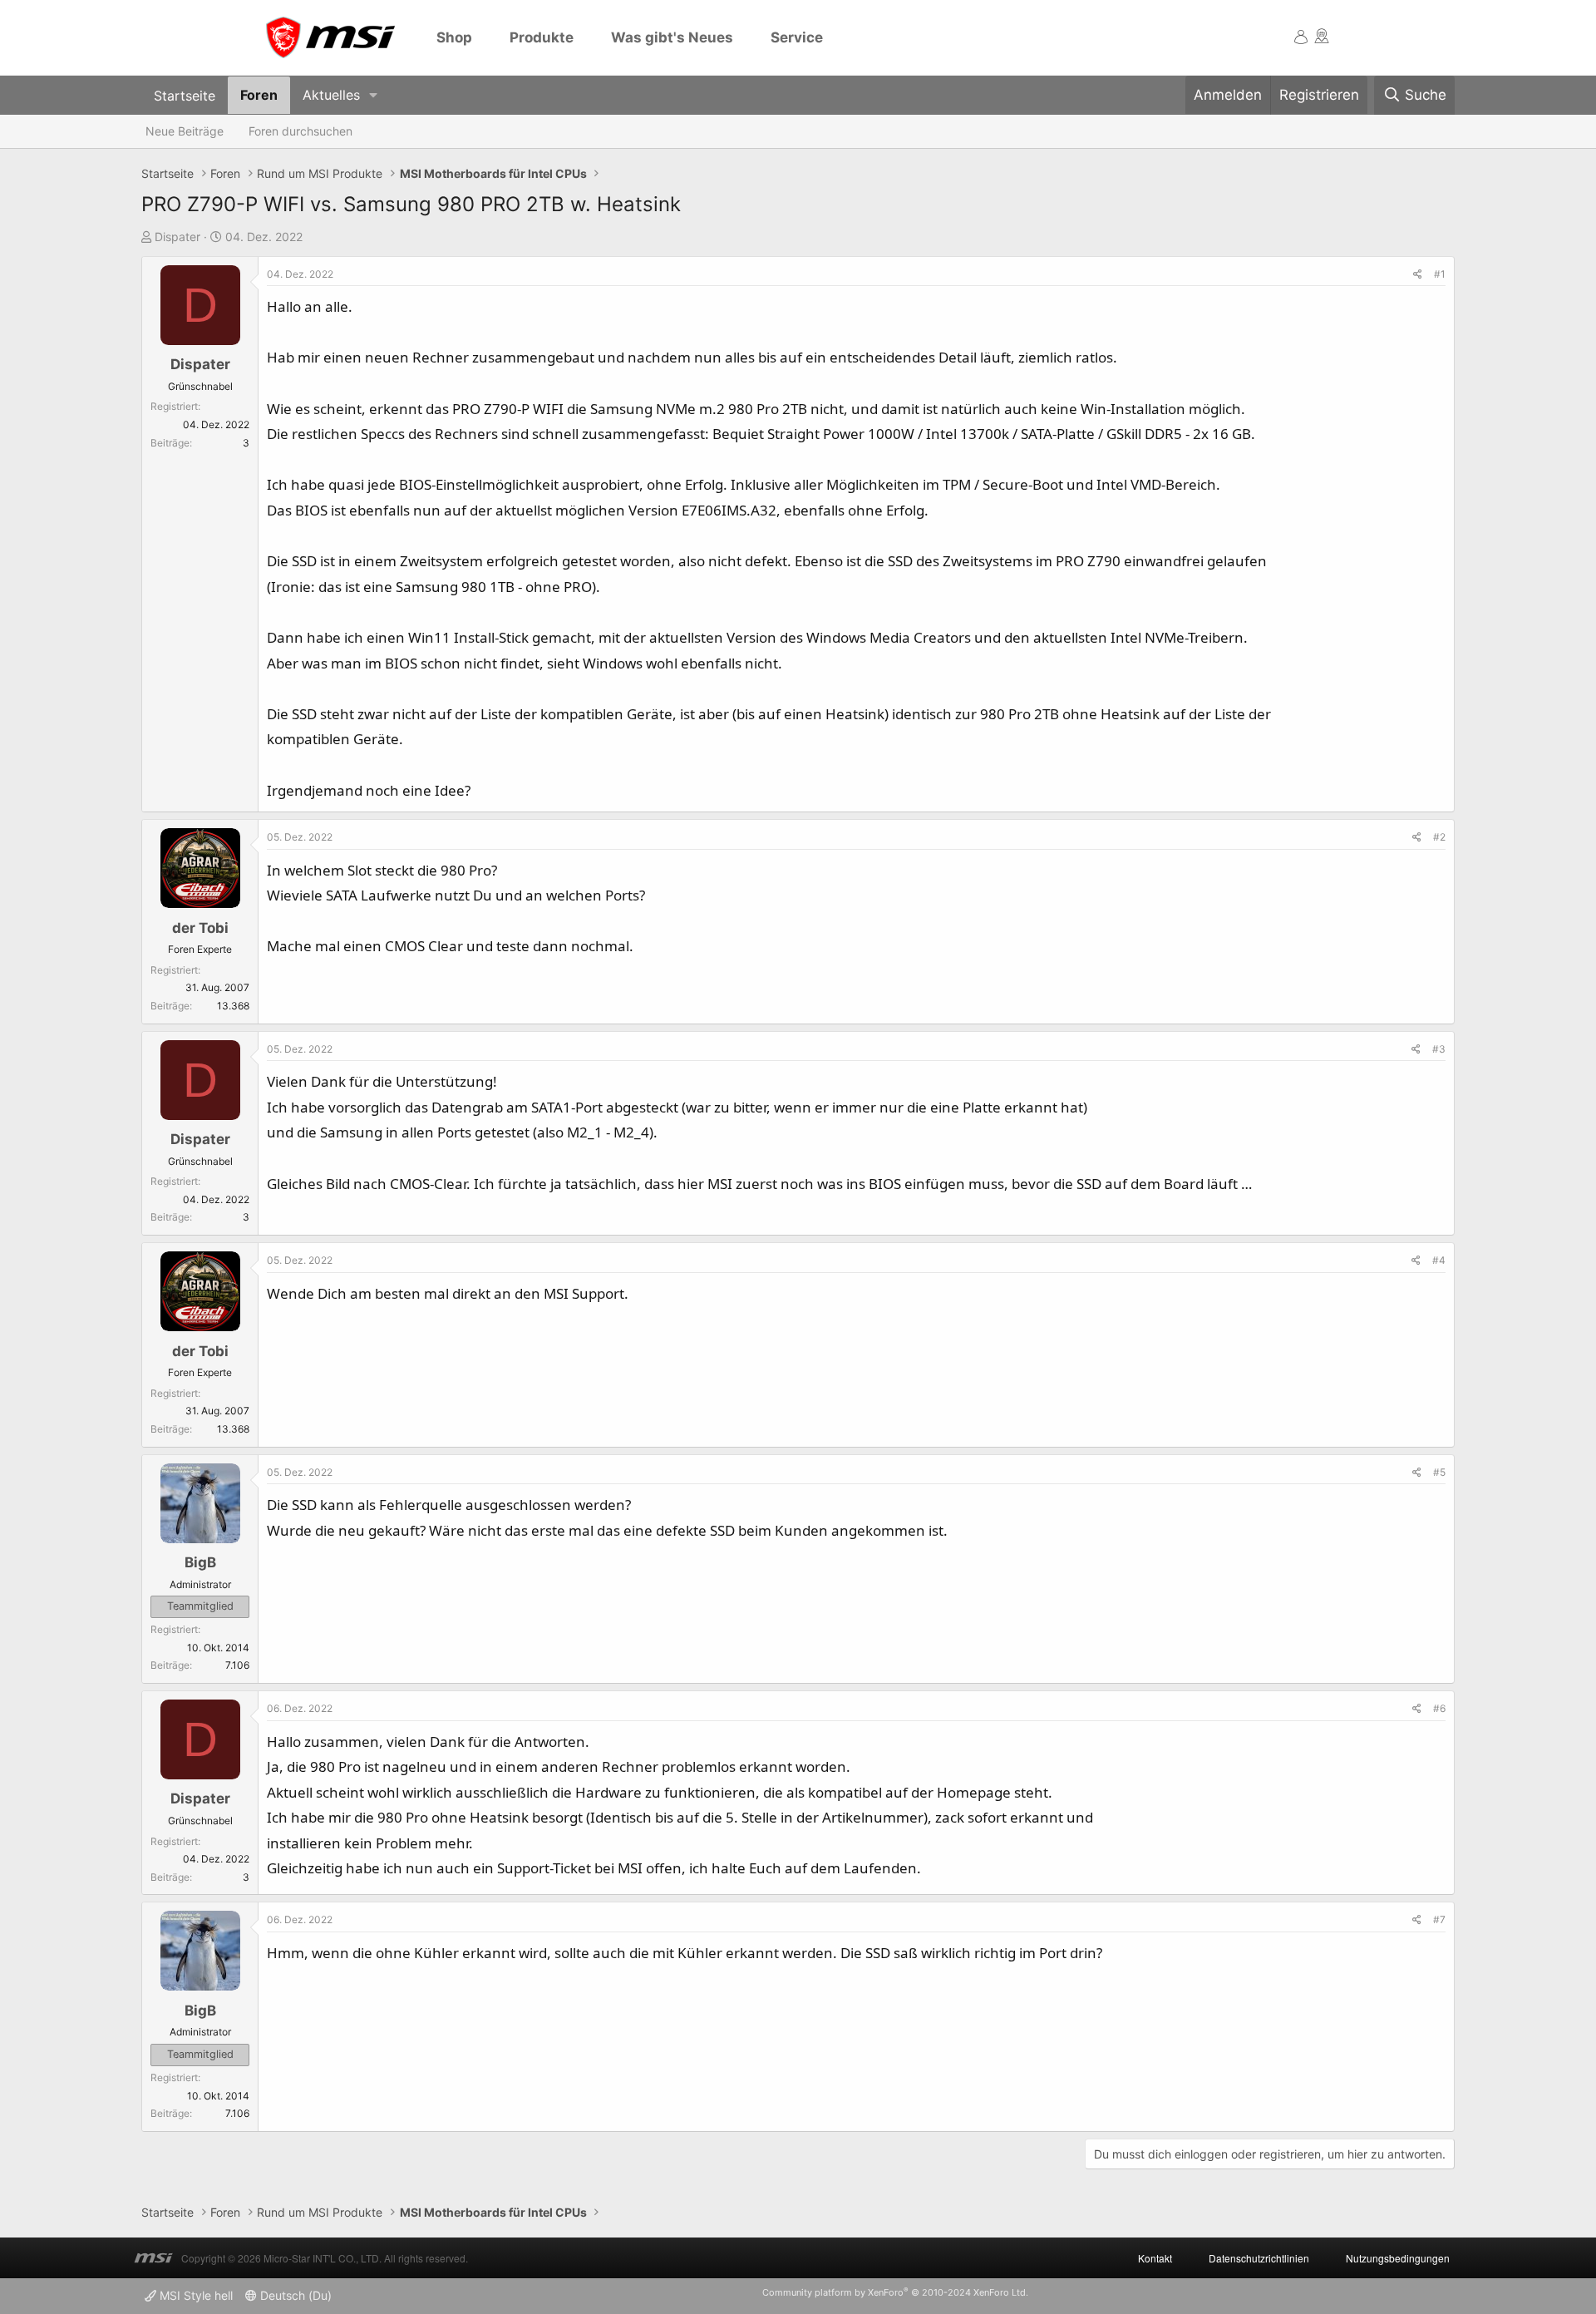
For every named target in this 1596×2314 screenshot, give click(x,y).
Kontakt (1155, 2258)
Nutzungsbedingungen (1398, 2258)
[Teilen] (1418, 274)
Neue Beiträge (185, 131)
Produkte (542, 37)
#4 (1439, 1260)
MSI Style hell (195, 2295)
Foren (259, 95)
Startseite (185, 95)
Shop (454, 37)
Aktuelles (331, 95)
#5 (1439, 1472)
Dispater (177, 237)
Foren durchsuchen (300, 131)
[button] (374, 95)
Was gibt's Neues (672, 37)
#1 (1440, 274)
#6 (1439, 1708)
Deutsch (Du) (294, 2295)
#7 (1439, 1919)
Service (797, 37)
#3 (1439, 1049)
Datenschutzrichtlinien (1259, 2258)
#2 (1439, 837)
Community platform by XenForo (895, 2292)
